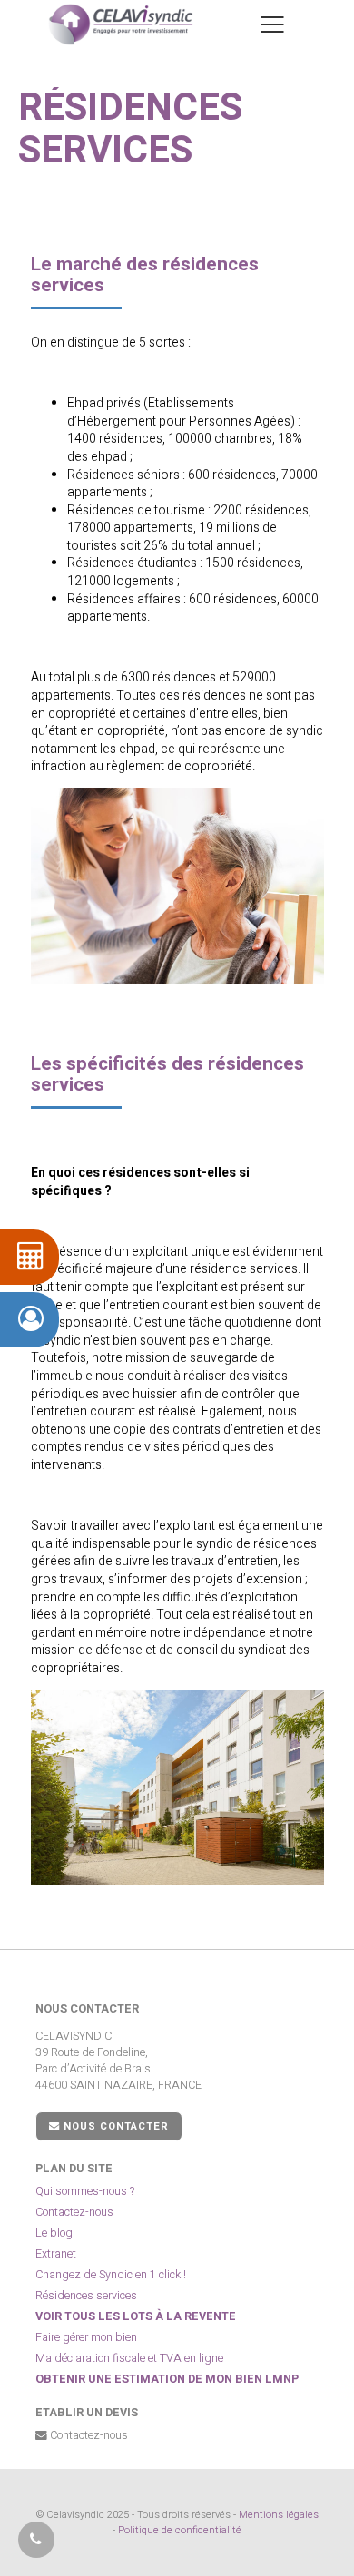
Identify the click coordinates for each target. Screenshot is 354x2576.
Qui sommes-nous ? (85, 2191)
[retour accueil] (121, 24)
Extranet (56, 2254)
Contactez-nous (74, 2212)
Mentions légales (279, 2515)
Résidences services (86, 2296)
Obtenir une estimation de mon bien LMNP (167, 2379)
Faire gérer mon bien (86, 2337)
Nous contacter (114, 2126)
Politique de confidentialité (180, 2530)
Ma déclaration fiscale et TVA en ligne (129, 2358)
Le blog (54, 2233)
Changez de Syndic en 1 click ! (111, 2275)
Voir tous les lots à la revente (136, 2316)
